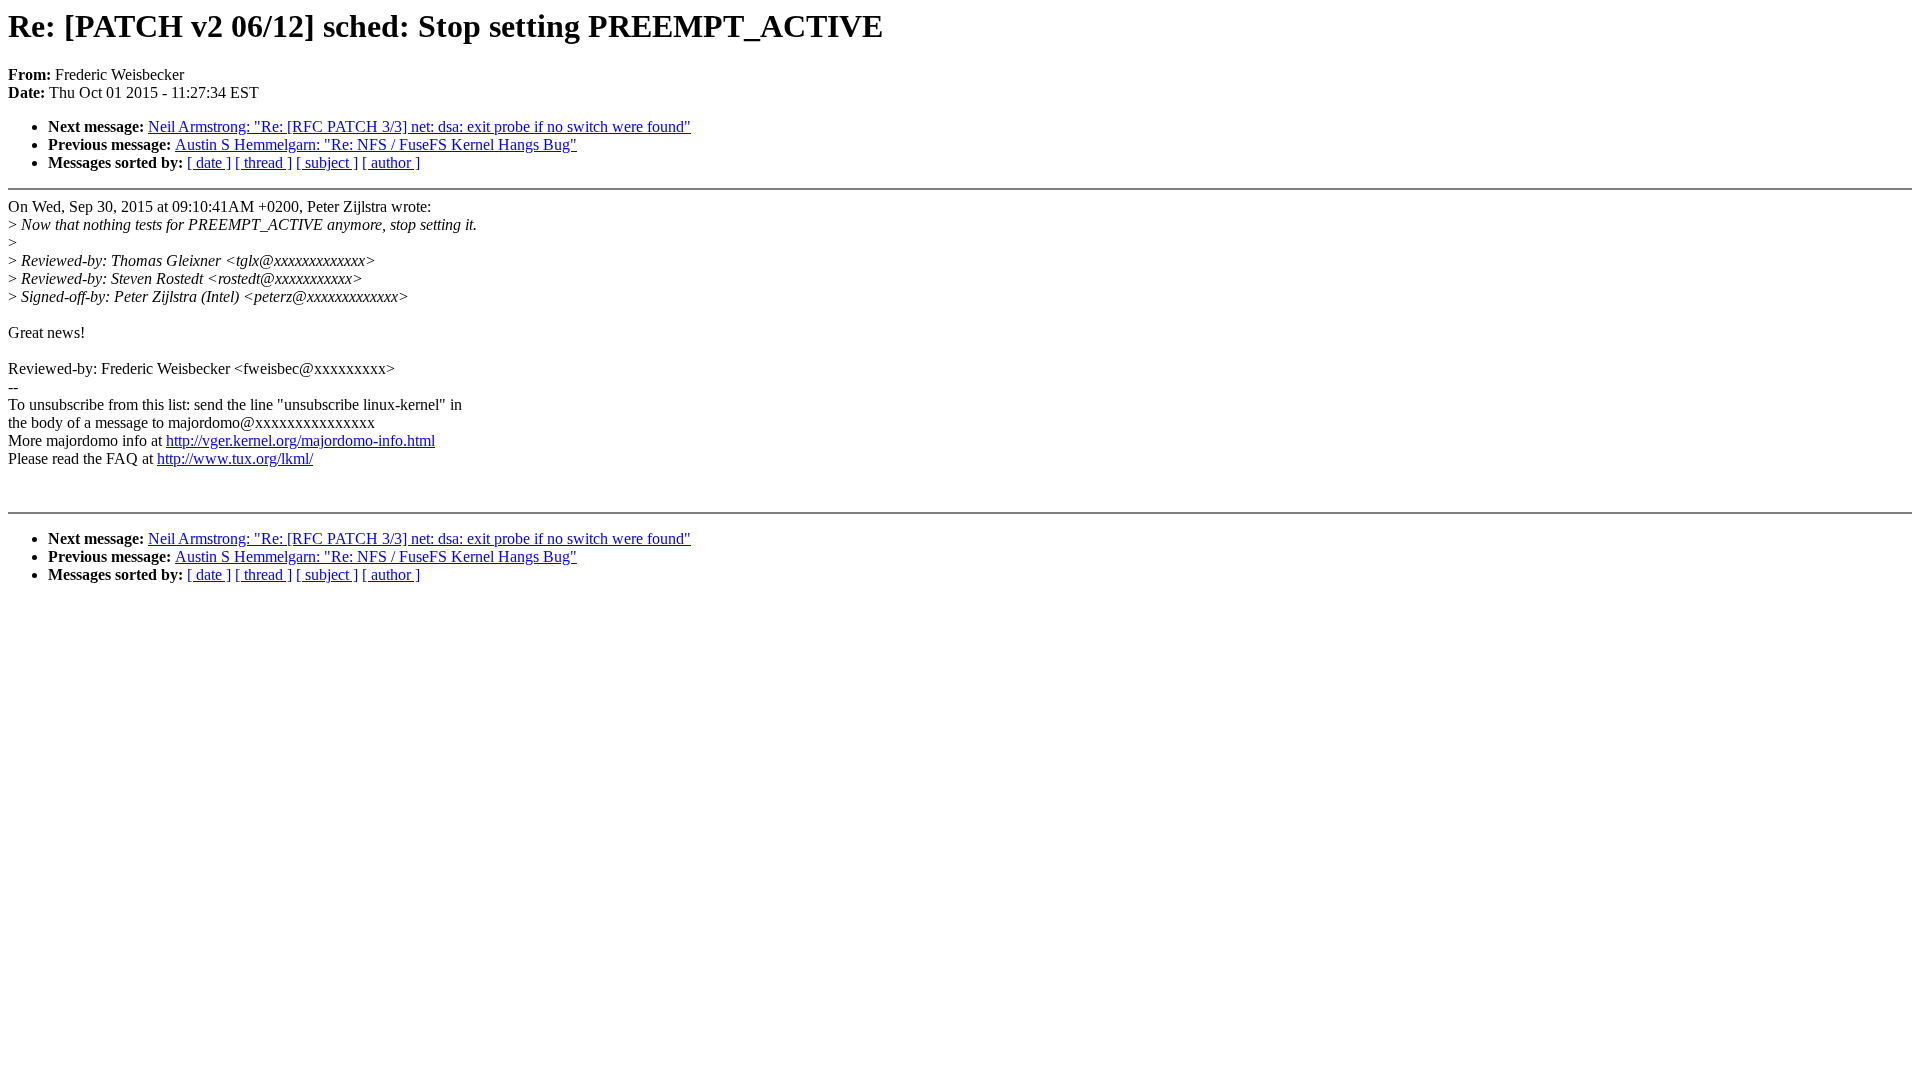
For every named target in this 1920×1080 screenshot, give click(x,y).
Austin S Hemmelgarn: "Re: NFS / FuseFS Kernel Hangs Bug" (376, 144)
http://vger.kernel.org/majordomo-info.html (300, 440)
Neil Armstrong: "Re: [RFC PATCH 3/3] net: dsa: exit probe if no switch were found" (419, 126)
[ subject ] (327, 162)
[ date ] (209, 162)
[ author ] (391, 162)
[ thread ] (263, 162)
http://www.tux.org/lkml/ (235, 458)
